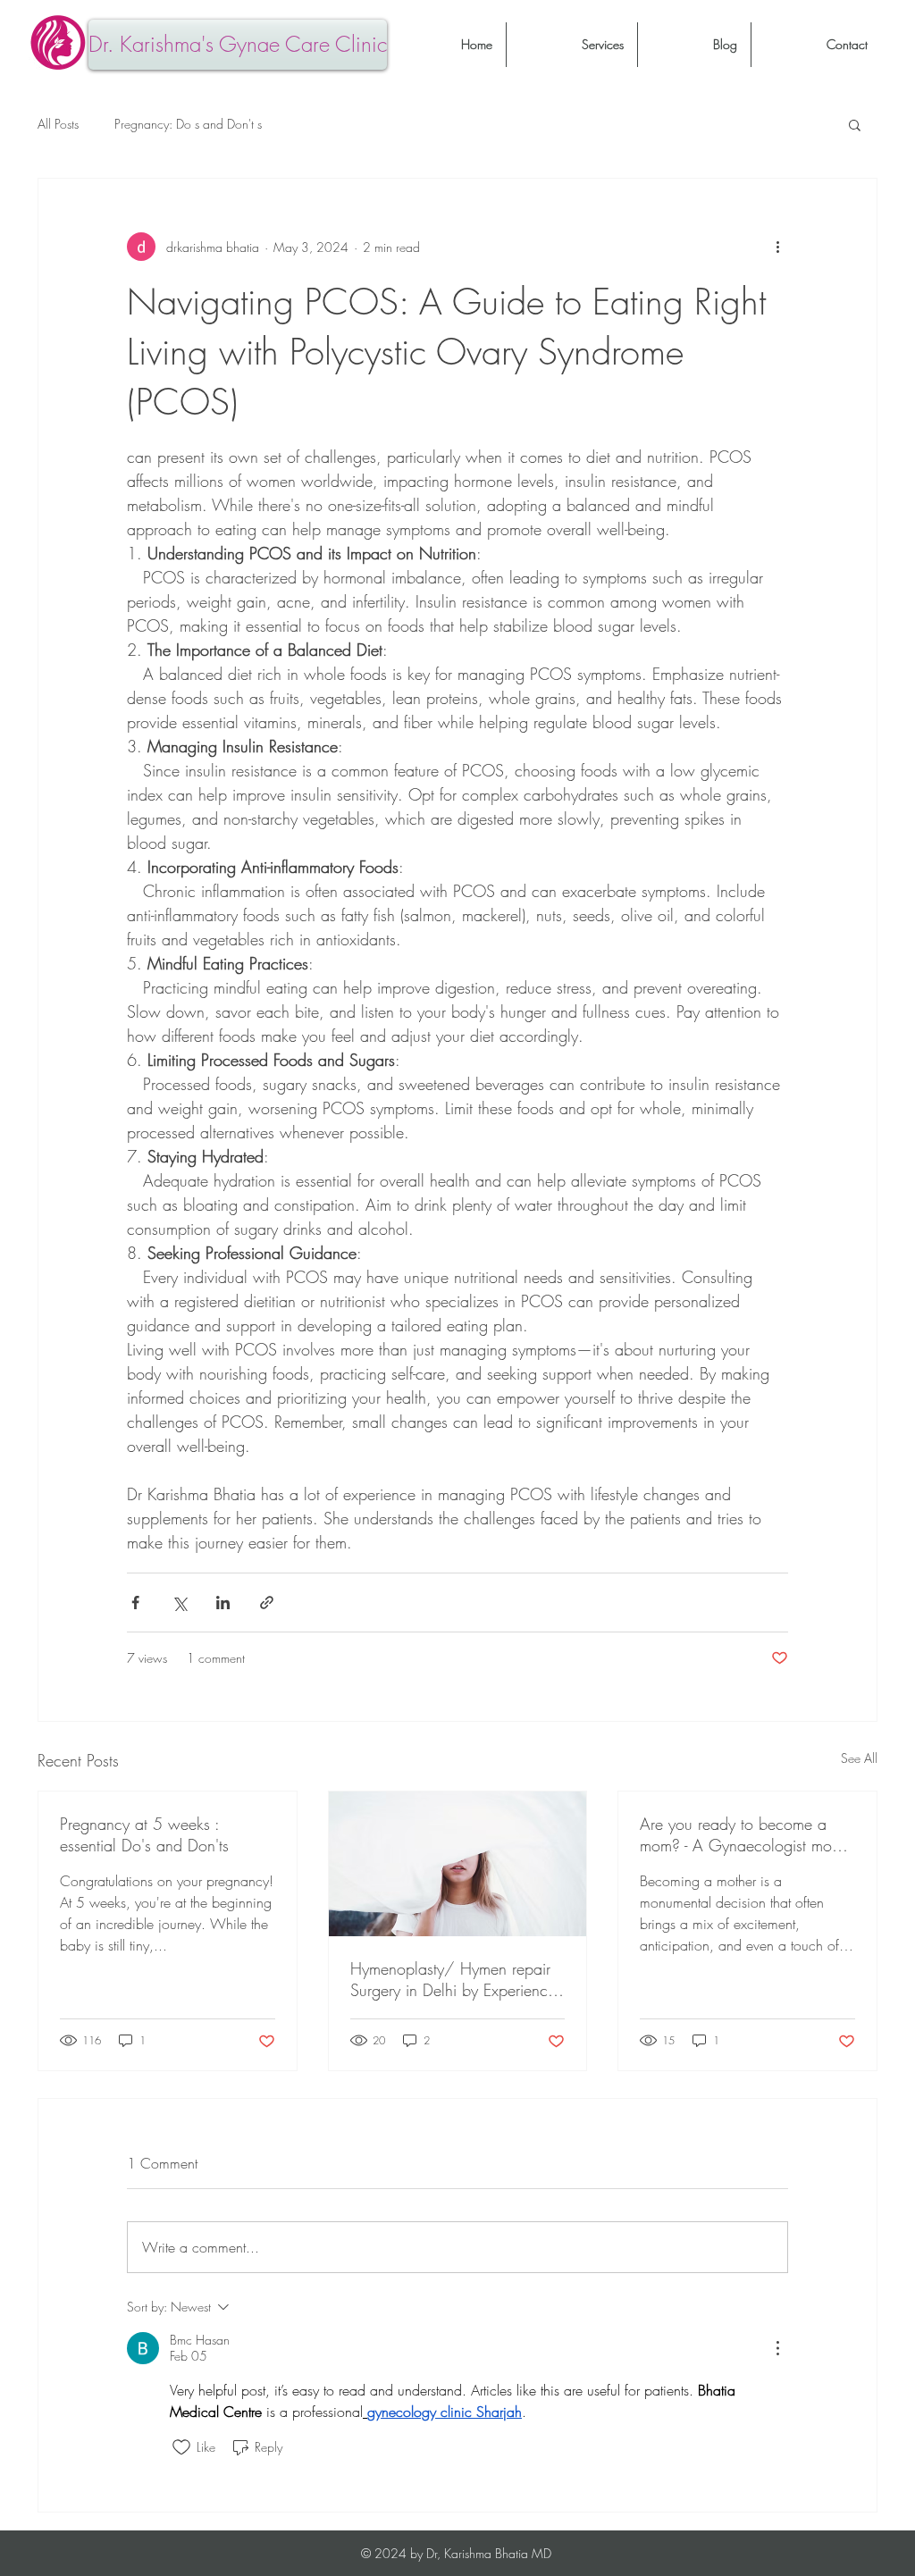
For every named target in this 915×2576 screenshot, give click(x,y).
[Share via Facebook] (135, 1603)
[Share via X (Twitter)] (179, 1603)
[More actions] (777, 247)
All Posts (58, 124)
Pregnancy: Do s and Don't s (188, 124)
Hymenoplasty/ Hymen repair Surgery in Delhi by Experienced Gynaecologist (457, 1979)
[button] (855, 124)
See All (859, 1758)
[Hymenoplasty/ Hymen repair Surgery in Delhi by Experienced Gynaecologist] (458, 1864)
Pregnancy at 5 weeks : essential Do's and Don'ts (144, 1834)
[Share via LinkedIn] (223, 1603)
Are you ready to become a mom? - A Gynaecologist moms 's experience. (745, 1834)
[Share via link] (267, 1603)
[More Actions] (777, 2348)
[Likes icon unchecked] (181, 2447)
